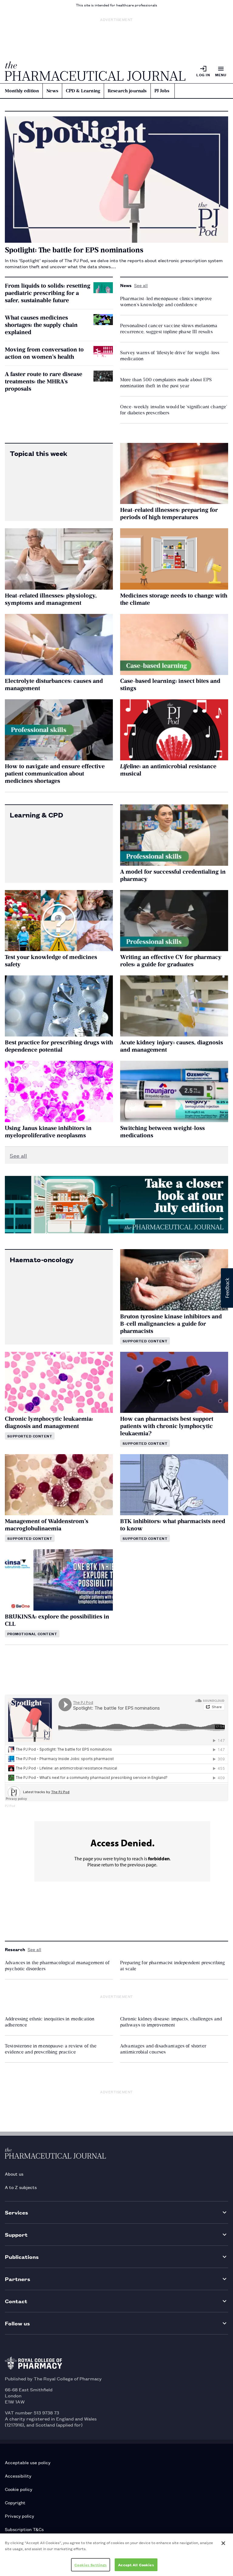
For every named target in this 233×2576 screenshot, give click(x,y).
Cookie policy (19, 2489)
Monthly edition (22, 91)
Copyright (15, 2502)
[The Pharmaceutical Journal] (95, 71)
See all (141, 285)
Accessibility (18, 2476)
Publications (22, 2257)
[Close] (223, 2543)
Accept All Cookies (136, 2565)
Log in (203, 75)
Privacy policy (19, 2516)
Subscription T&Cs (24, 2529)
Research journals (127, 91)
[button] (227, 1288)
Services (17, 2212)
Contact (16, 2301)
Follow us (17, 2323)
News (52, 91)
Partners (18, 2279)
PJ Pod (10, 1806)
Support (16, 2234)
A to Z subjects (21, 2187)
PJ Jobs (162, 91)
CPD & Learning (83, 91)
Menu (221, 75)
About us (14, 2174)
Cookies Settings (91, 2565)
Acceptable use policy (28, 2462)
